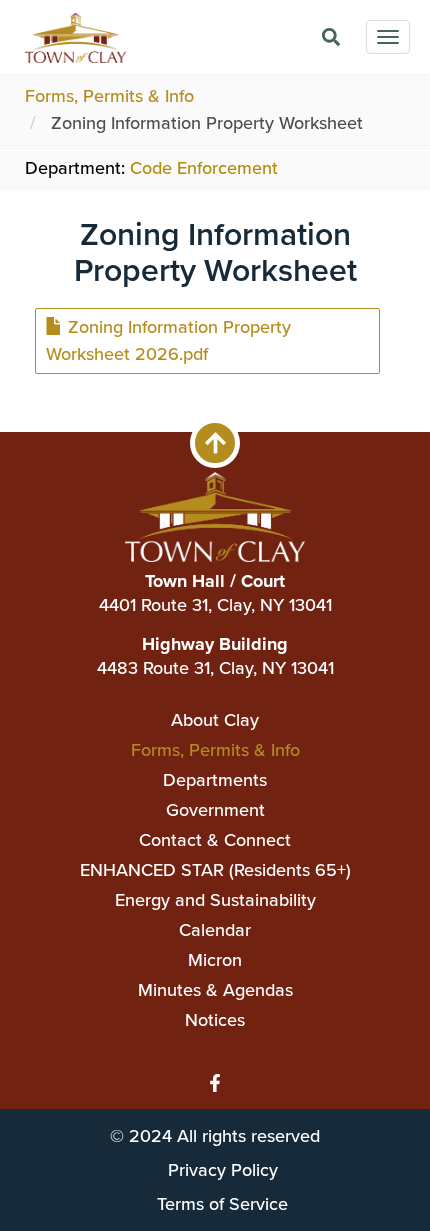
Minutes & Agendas (215, 990)
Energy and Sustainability (215, 900)
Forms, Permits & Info (109, 96)
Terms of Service (222, 1203)
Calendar (215, 930)
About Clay (215, 720)
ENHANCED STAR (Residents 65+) (215, 870)
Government (215, 810)
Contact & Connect (215, 840)
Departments (215, 780)
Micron (215, 960)
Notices (215, 1020)
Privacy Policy (223, 1169)
